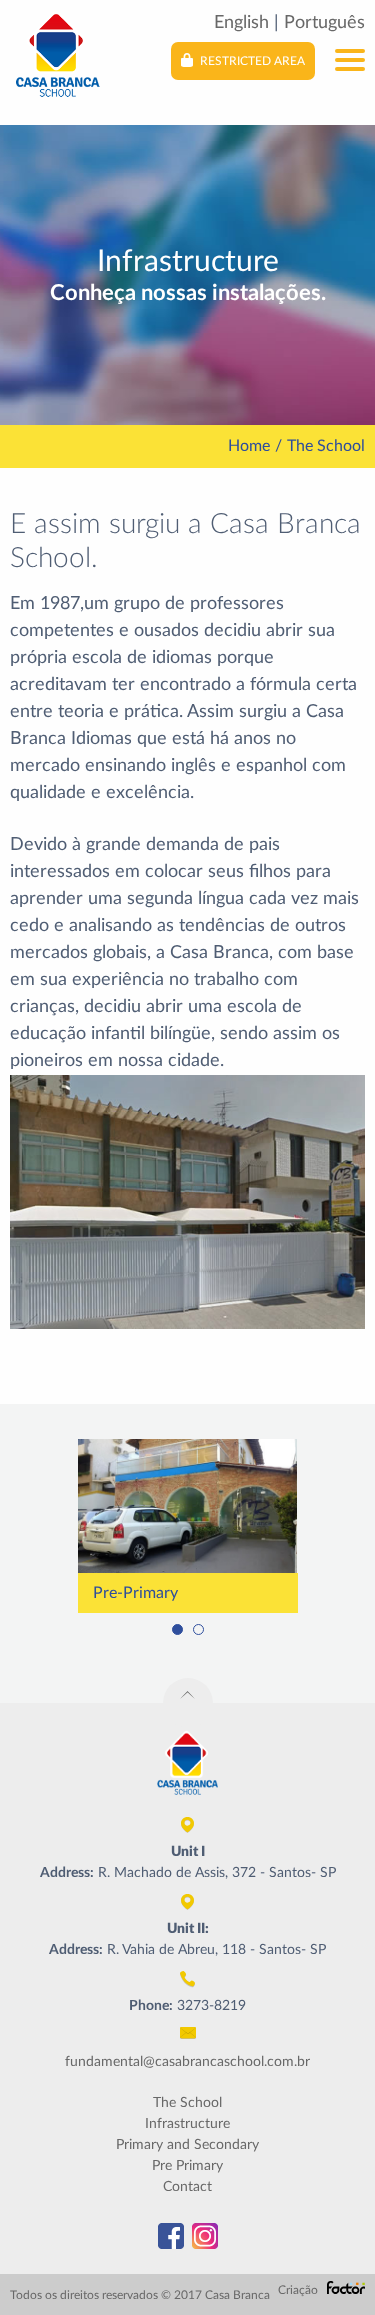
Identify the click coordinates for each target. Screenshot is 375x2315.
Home (249, 446)
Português (324, 23)
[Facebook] (171, 2236)
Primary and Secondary (187, 2145)
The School (187, 2103)
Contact (187, 2187)
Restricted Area (251, 61)
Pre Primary (187, 2166)
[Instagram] (205, 2236)
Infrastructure (187, 2124)
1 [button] (177, 1629)
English (241, 23)
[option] (187, 1526)
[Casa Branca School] (57, 53)
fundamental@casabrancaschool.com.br (187, 2062)
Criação (299, 2290)
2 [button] (198, 1629)
